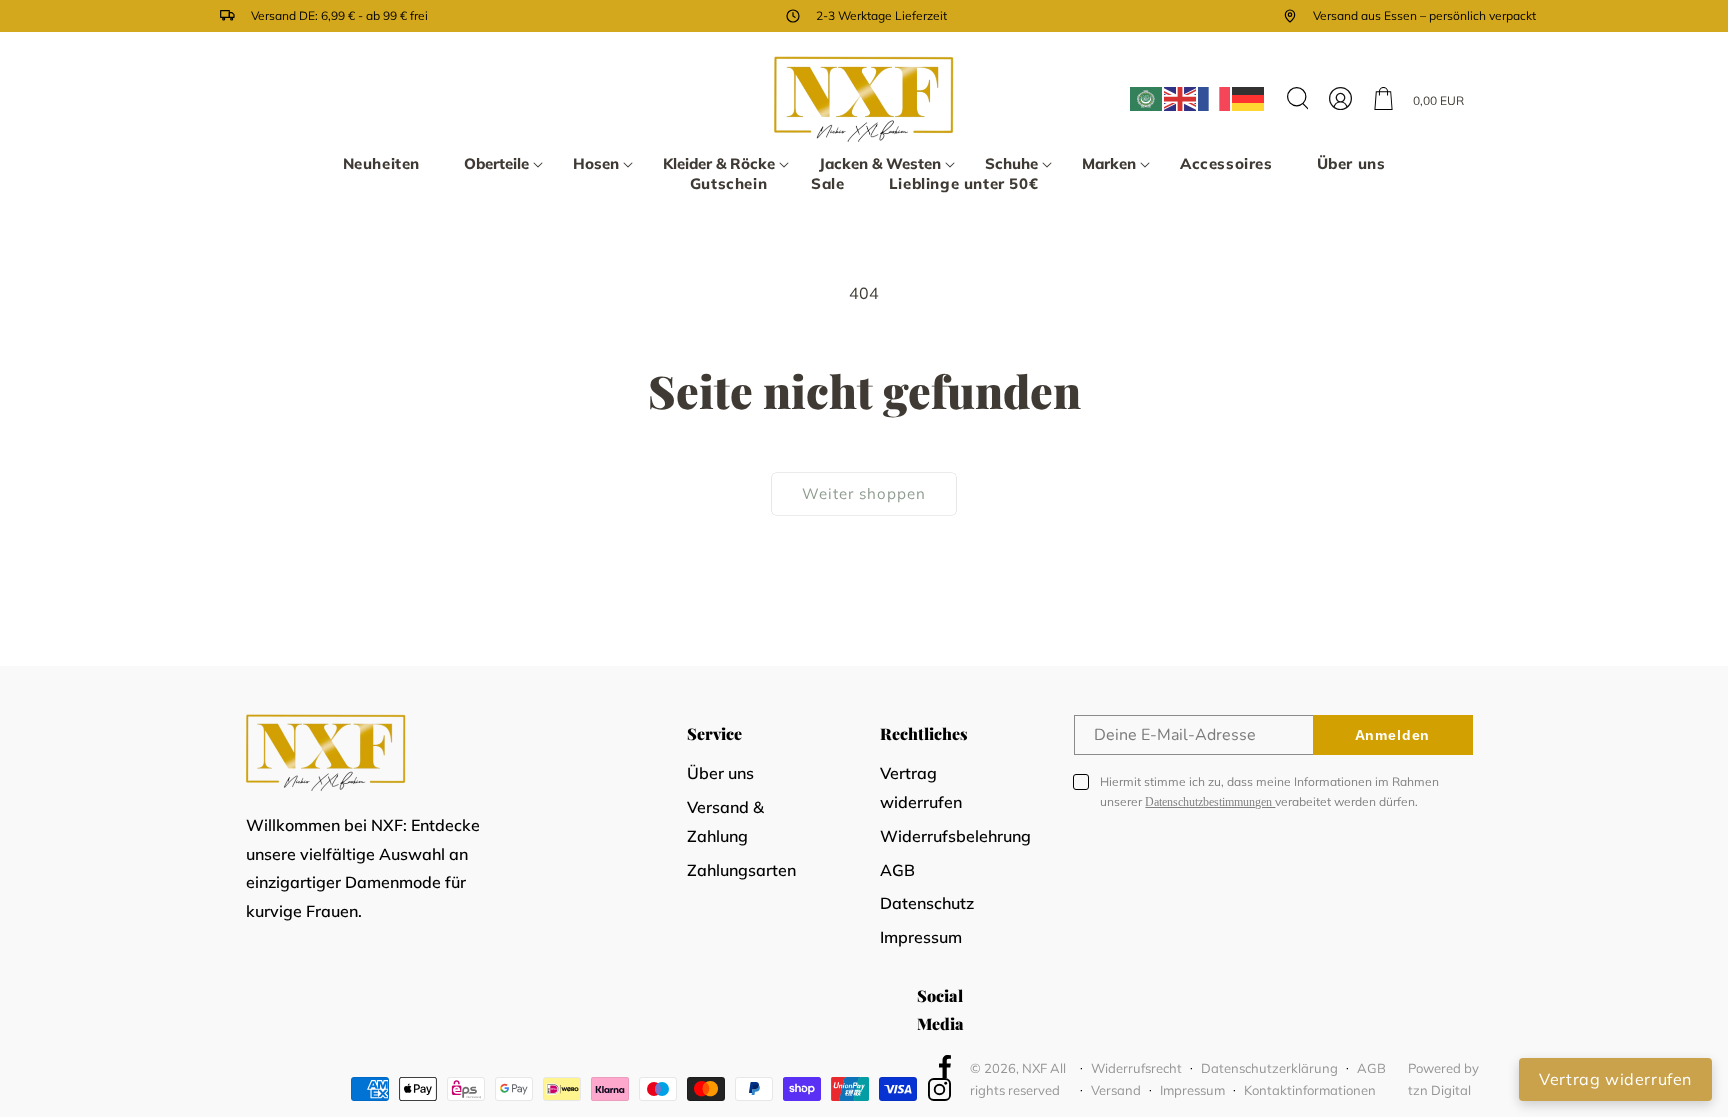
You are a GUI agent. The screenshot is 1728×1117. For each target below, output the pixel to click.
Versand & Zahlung (725, 821)
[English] (1181, 99)
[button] (496, 164)
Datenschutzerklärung (1269, 1068)
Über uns (720, 773)
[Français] (1215, 99)
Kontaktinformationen (1310, 1090)
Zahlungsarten (741, 870)
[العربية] (1147, 99)
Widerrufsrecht (1136, 1068)
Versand (1116, 1090)
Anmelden (1393, 735)
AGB (897, 870)
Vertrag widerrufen (921, 787)
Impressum (921, 937)
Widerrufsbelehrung (955, 836)
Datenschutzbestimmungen (1210, 802)
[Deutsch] (1249, 99)
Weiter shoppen (864, 493)
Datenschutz (927, 903)
